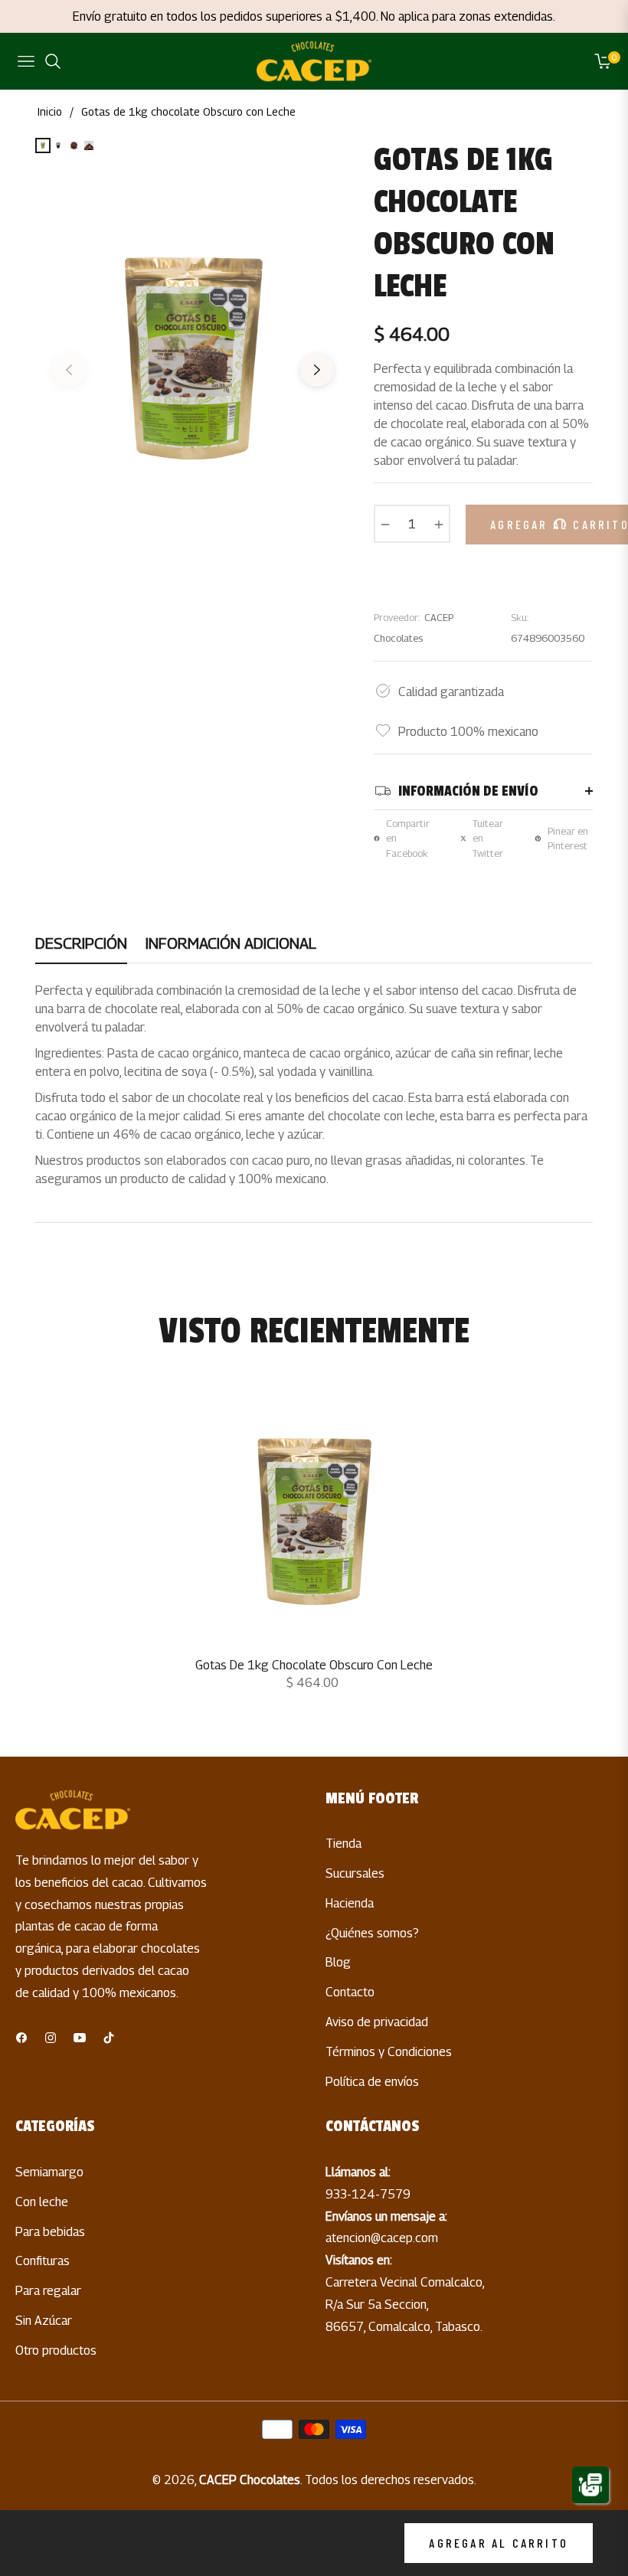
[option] (193, 358)
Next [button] (317, 376)
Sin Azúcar (44, 2321)
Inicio (50, 111)
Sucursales (355, 1873)
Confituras (43, 2261)
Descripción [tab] (81, 943)
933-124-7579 (368, 2194)
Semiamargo (49, 2172)
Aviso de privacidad (377, 2022)
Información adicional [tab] (231, 943)
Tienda (343, 1844)
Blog (338, 1962)
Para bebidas (50, 2232)
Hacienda (350, 1903)
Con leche (42, 2202)
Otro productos (56, 2350)
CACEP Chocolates (250, 2480)
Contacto (350, 1992)
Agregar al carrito (499, 2543)
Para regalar (48, 2291)
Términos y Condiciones (389, 2052)
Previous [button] (69, 376)
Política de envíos (372, 2082)
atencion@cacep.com (382, 2238)
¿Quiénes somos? (372, 1933)
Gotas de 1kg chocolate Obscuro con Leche (314, 1665)
